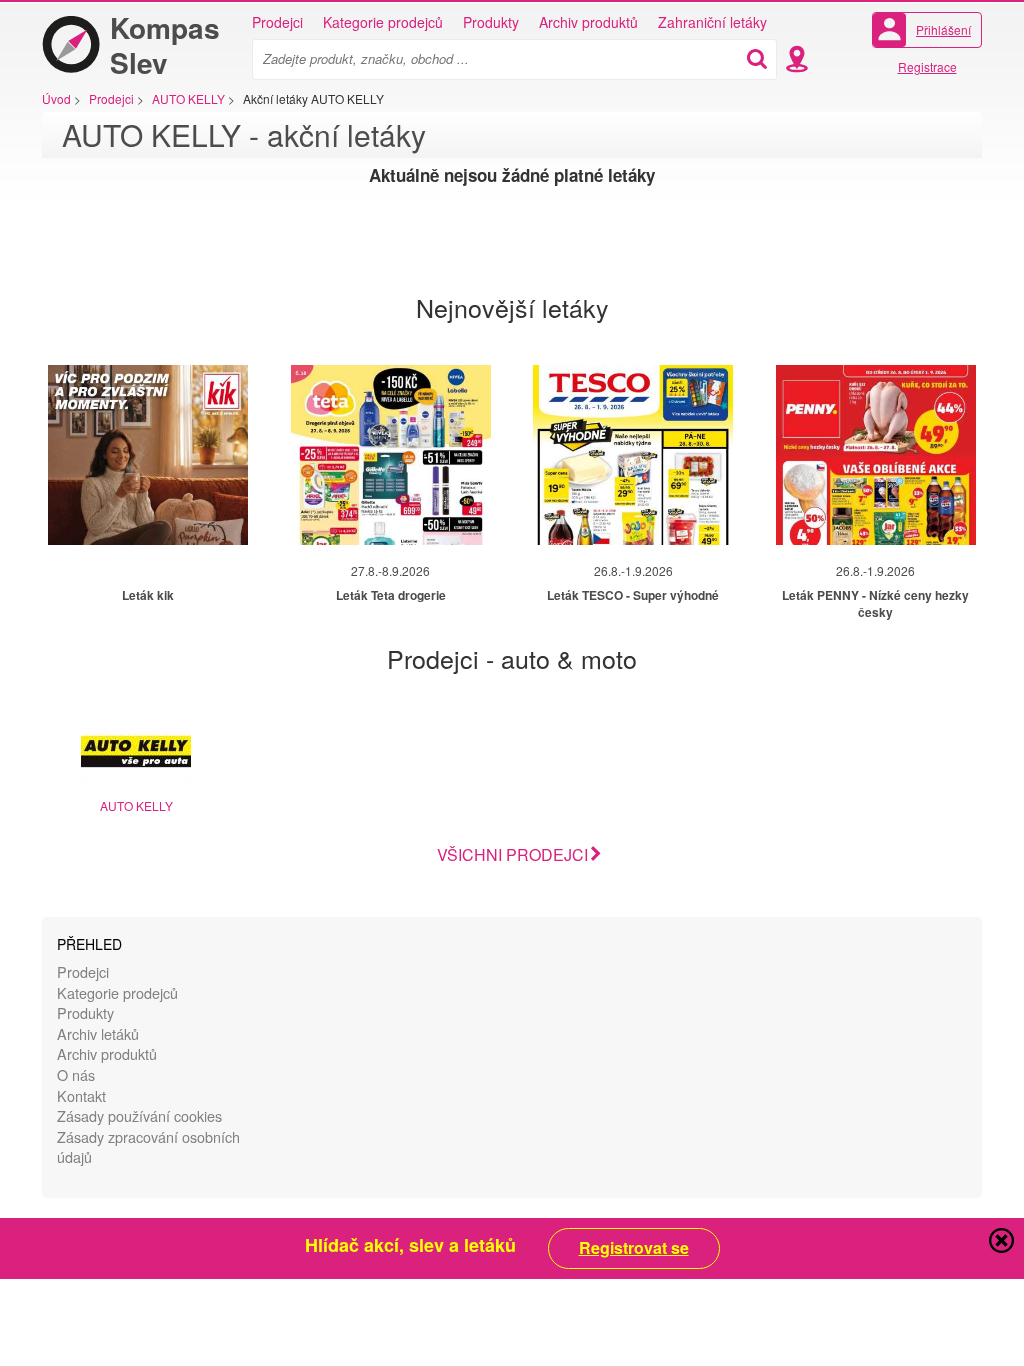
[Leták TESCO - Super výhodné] (633, 455)
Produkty (491, 22)
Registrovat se (634, 1248)
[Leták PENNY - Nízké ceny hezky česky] (876, 455)
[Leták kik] (148, 455)
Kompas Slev (165, 45)
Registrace (927, 66)
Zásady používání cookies (139, 1115)
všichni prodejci (512, 854)
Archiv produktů (588, 22)
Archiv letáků (98, 1033)
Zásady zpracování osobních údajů (148, 1147)
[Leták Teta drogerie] (391, 455)
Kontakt (81, 1095)
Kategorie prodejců (383, 22)
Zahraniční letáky (712, 22)
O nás (76, 1074)
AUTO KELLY (136, 805)
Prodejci (277, 22)
